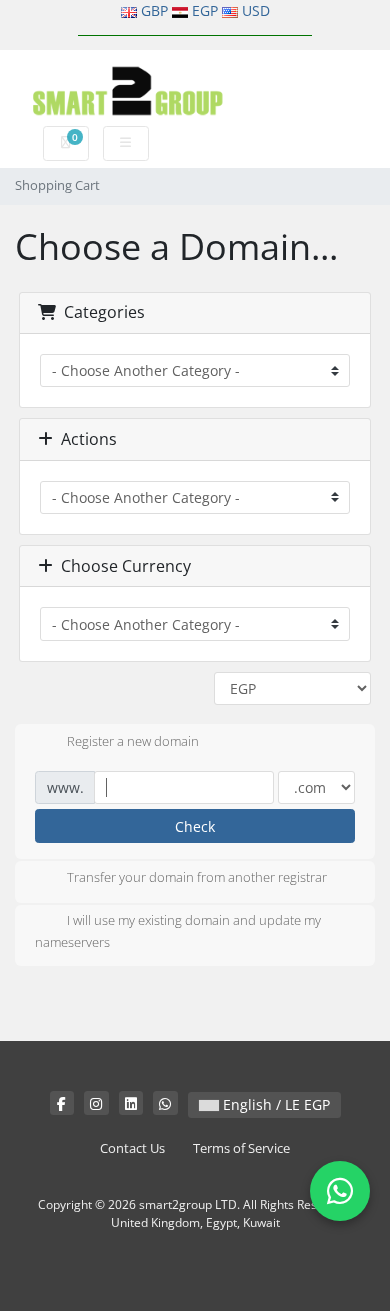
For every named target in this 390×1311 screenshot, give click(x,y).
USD (256, 10)
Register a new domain (133, 741)
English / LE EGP (274, 1104)
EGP (205, 10)
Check (195, 826)
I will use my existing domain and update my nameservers (178, 932)
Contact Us (132, 1148)
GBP (154, 10)
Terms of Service (241, 1148)
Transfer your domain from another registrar (197, 878)
